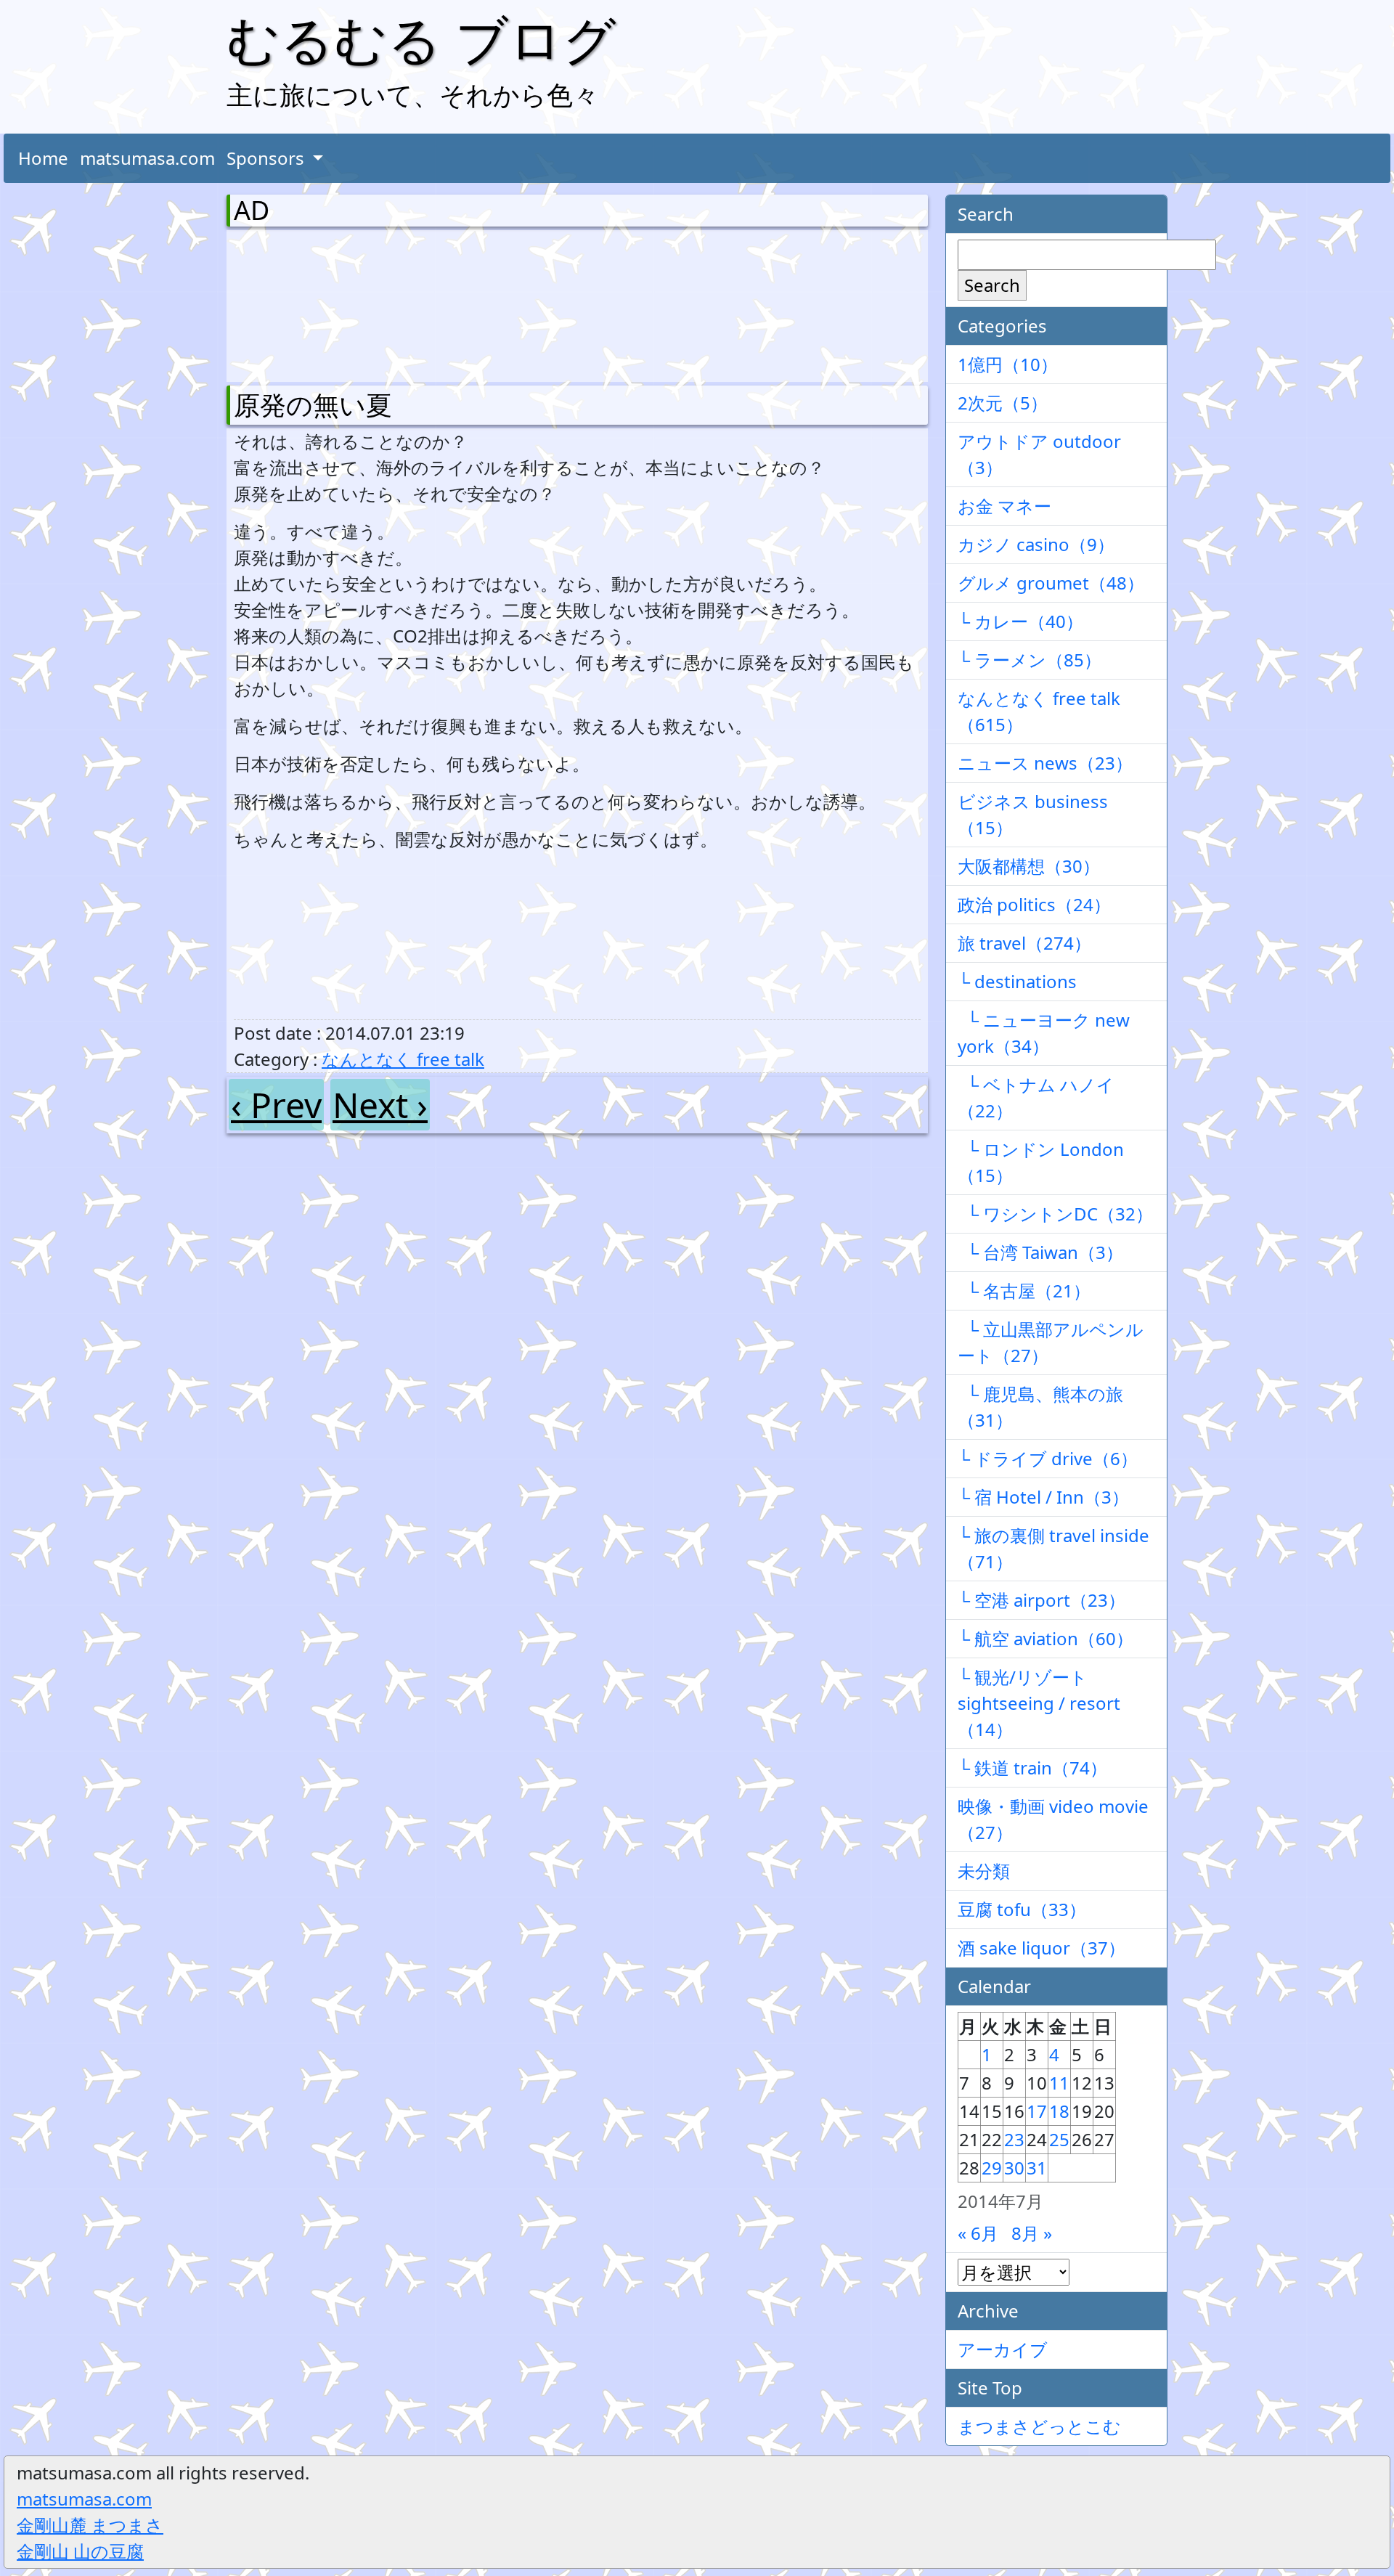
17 (1037, 2111)
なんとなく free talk (403, 1059)
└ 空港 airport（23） (1042, 1600)
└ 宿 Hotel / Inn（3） (1043, 1497)
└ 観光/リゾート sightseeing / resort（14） (1039, 1703)
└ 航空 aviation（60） (1045, 1638)
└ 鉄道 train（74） (1032, 1768)
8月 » (1032, 2233)
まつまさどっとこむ (1039, 2426)
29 (992, 2168)
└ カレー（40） (1020, 621)
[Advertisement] (310, 303)
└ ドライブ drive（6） (1048, 1458)
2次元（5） (1003, 403)
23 (1014, 2139)
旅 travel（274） (1024, 943)
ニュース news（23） (1045, 763)
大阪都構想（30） (1029, 866)
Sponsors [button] (268, 158)
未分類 (984, 1871)
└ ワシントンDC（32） (1055, 1214)
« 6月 (978, 2233)
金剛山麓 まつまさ (90, 2525)
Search (992, 285)
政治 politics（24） (1034, 904)
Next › (380, 1105)
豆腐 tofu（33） (1022, 1909)
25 (1059, 2139)
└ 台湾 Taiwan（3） (1040, 1252)
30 (1014, 2168)
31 (1037, 2168)
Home (43, 158)
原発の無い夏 (313, 405)
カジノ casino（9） (1036, 544)
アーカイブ (1003, 2349)
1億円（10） (1008, 364)
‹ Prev (276, 1105)
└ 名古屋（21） (1024, 1291)
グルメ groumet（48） (1051, 583)
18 (1059, 2111)
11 (1059, 2083)
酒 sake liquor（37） (1042, 1948)
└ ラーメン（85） (1030, 660)
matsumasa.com (147, 158)
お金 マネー (1004, 506)
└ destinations (1017, 981)
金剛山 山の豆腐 (80, 2551)
